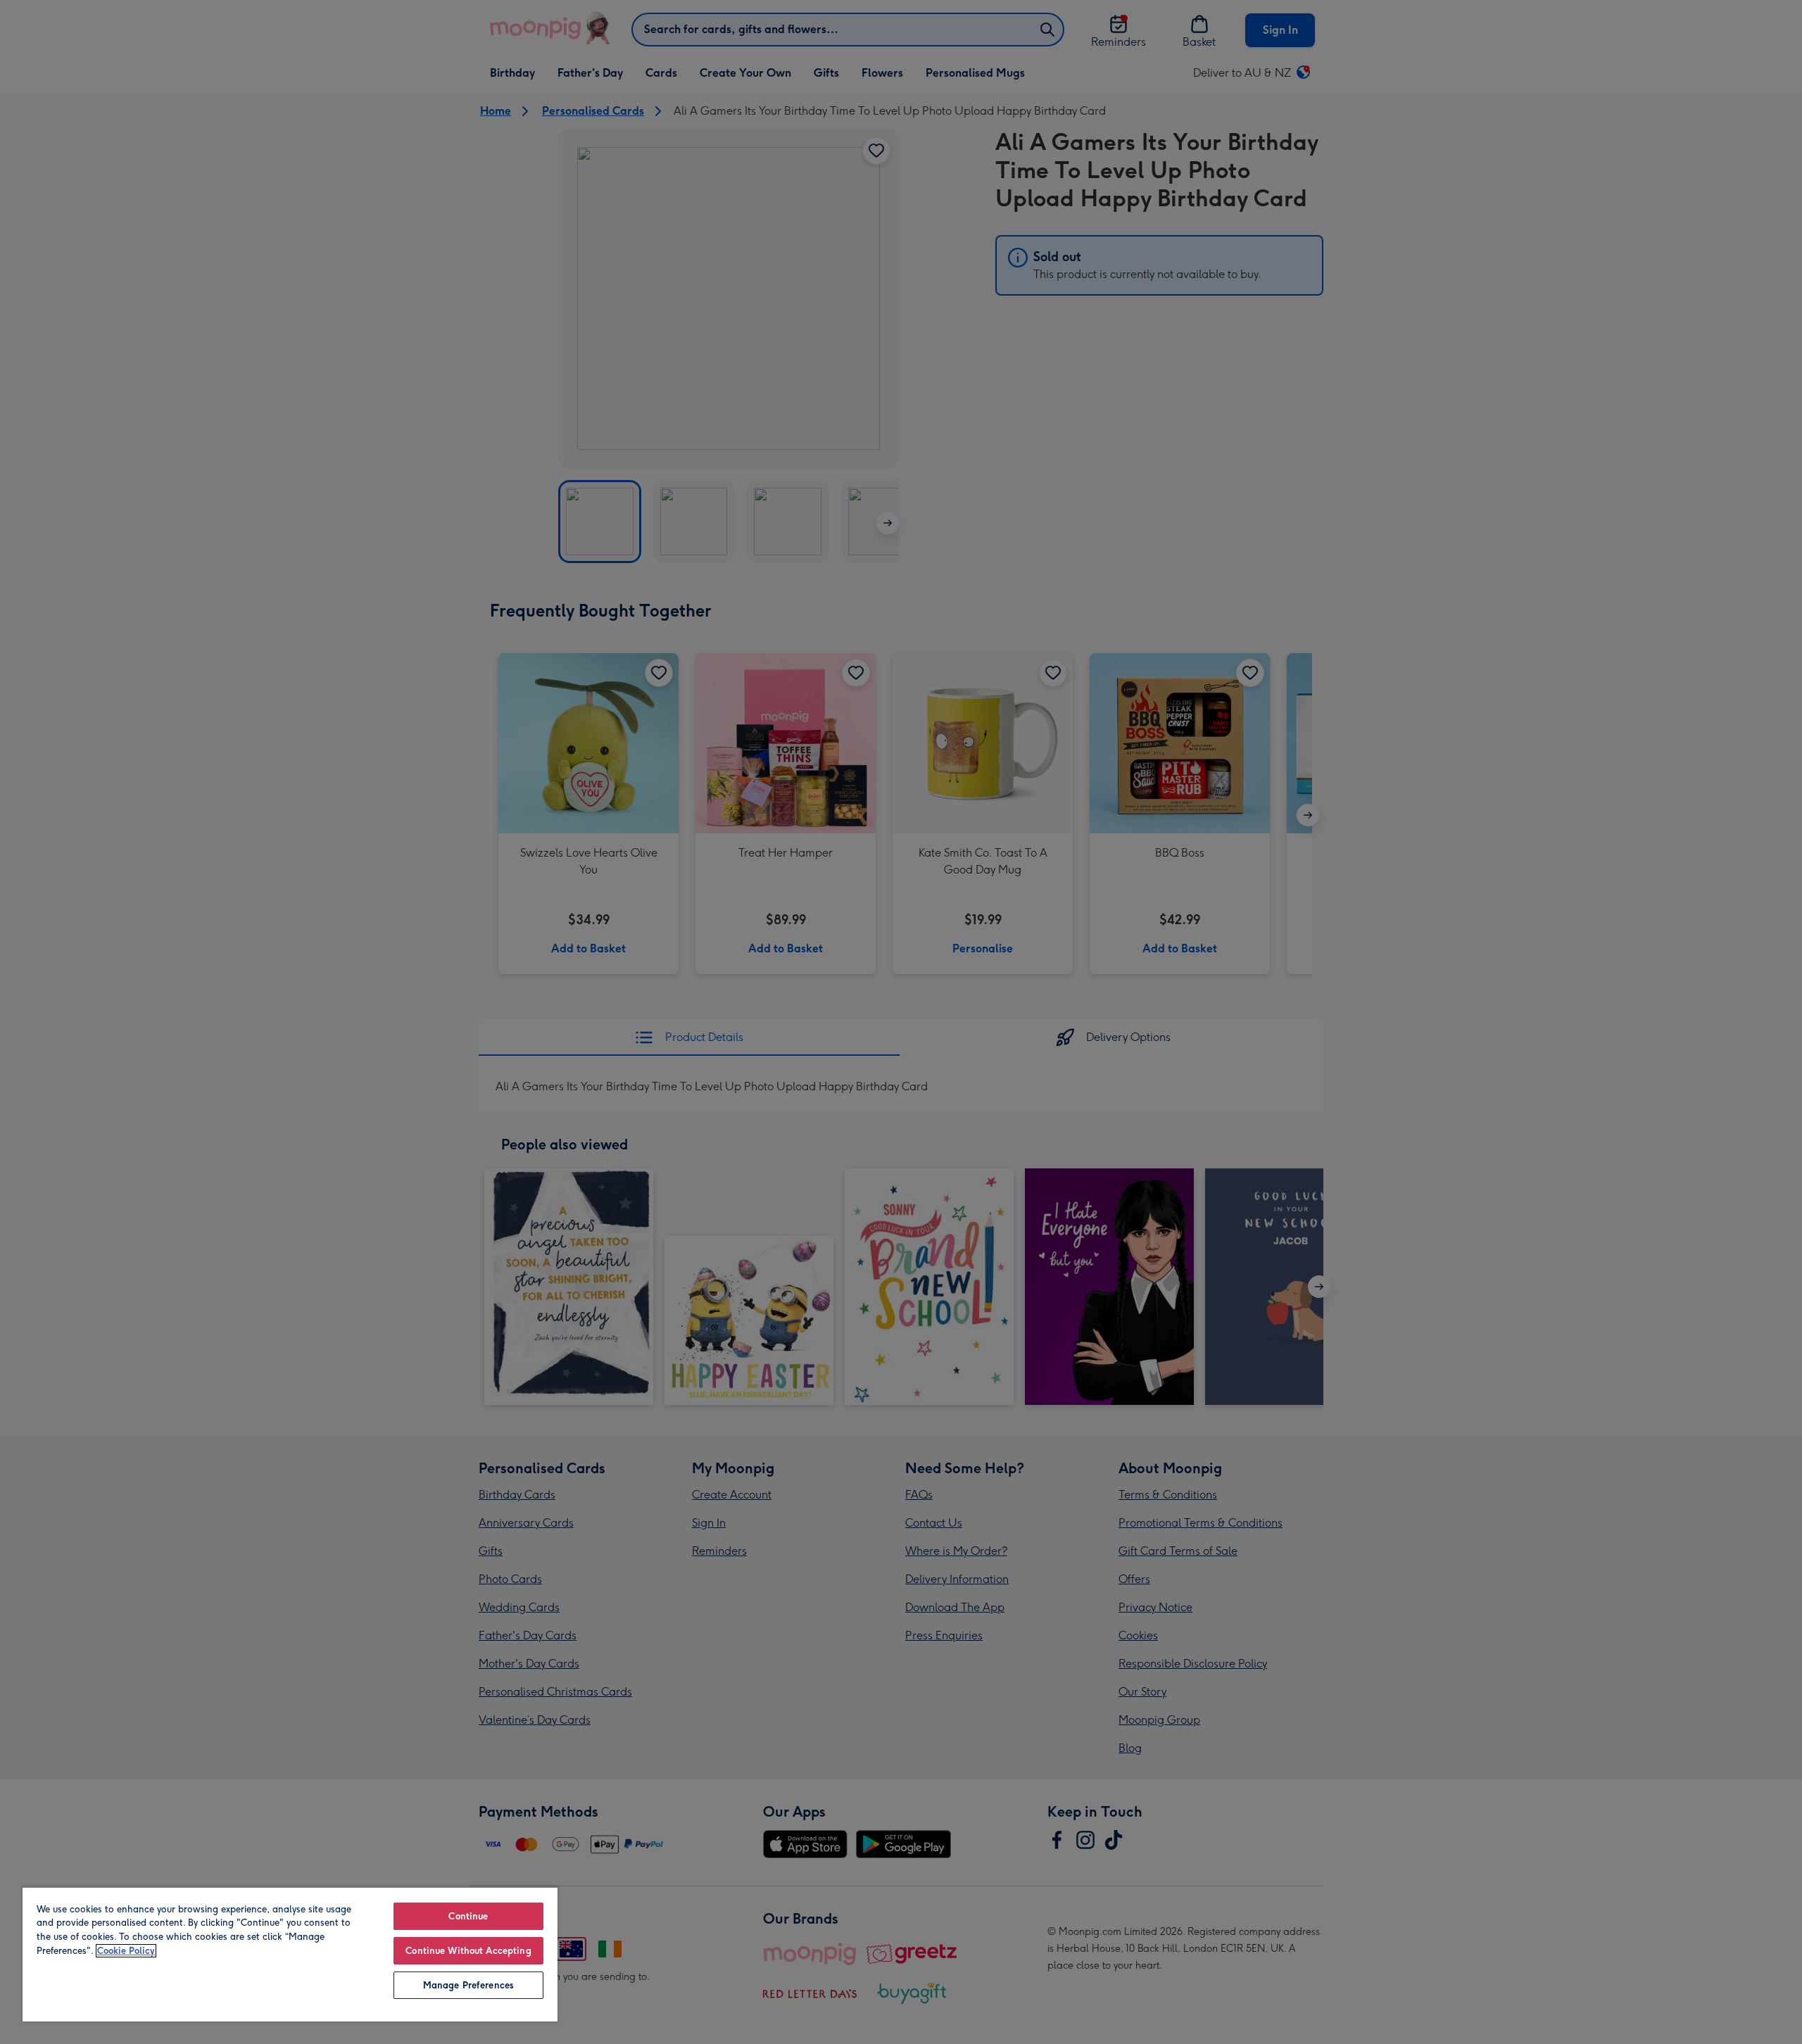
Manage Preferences (468, 1985)
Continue (468, 1916)
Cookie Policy (126, 1951)
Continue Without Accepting (468, 1951)
